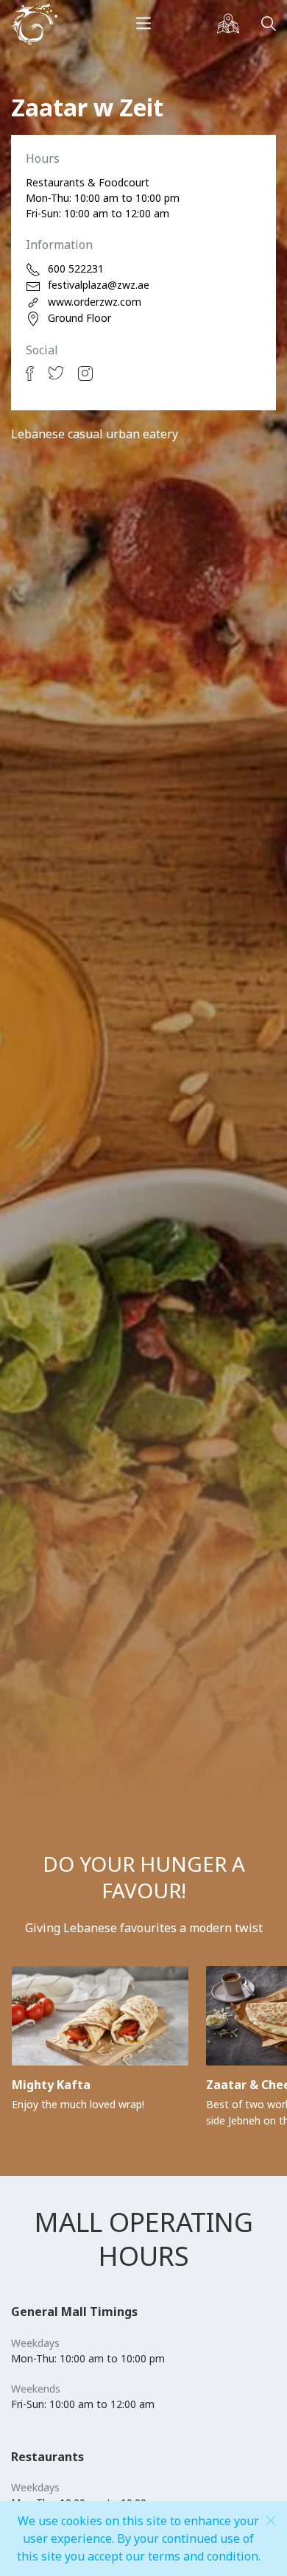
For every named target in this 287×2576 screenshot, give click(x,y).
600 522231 (76, 269)
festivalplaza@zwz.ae (99, 285)
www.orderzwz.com (95, 302)
